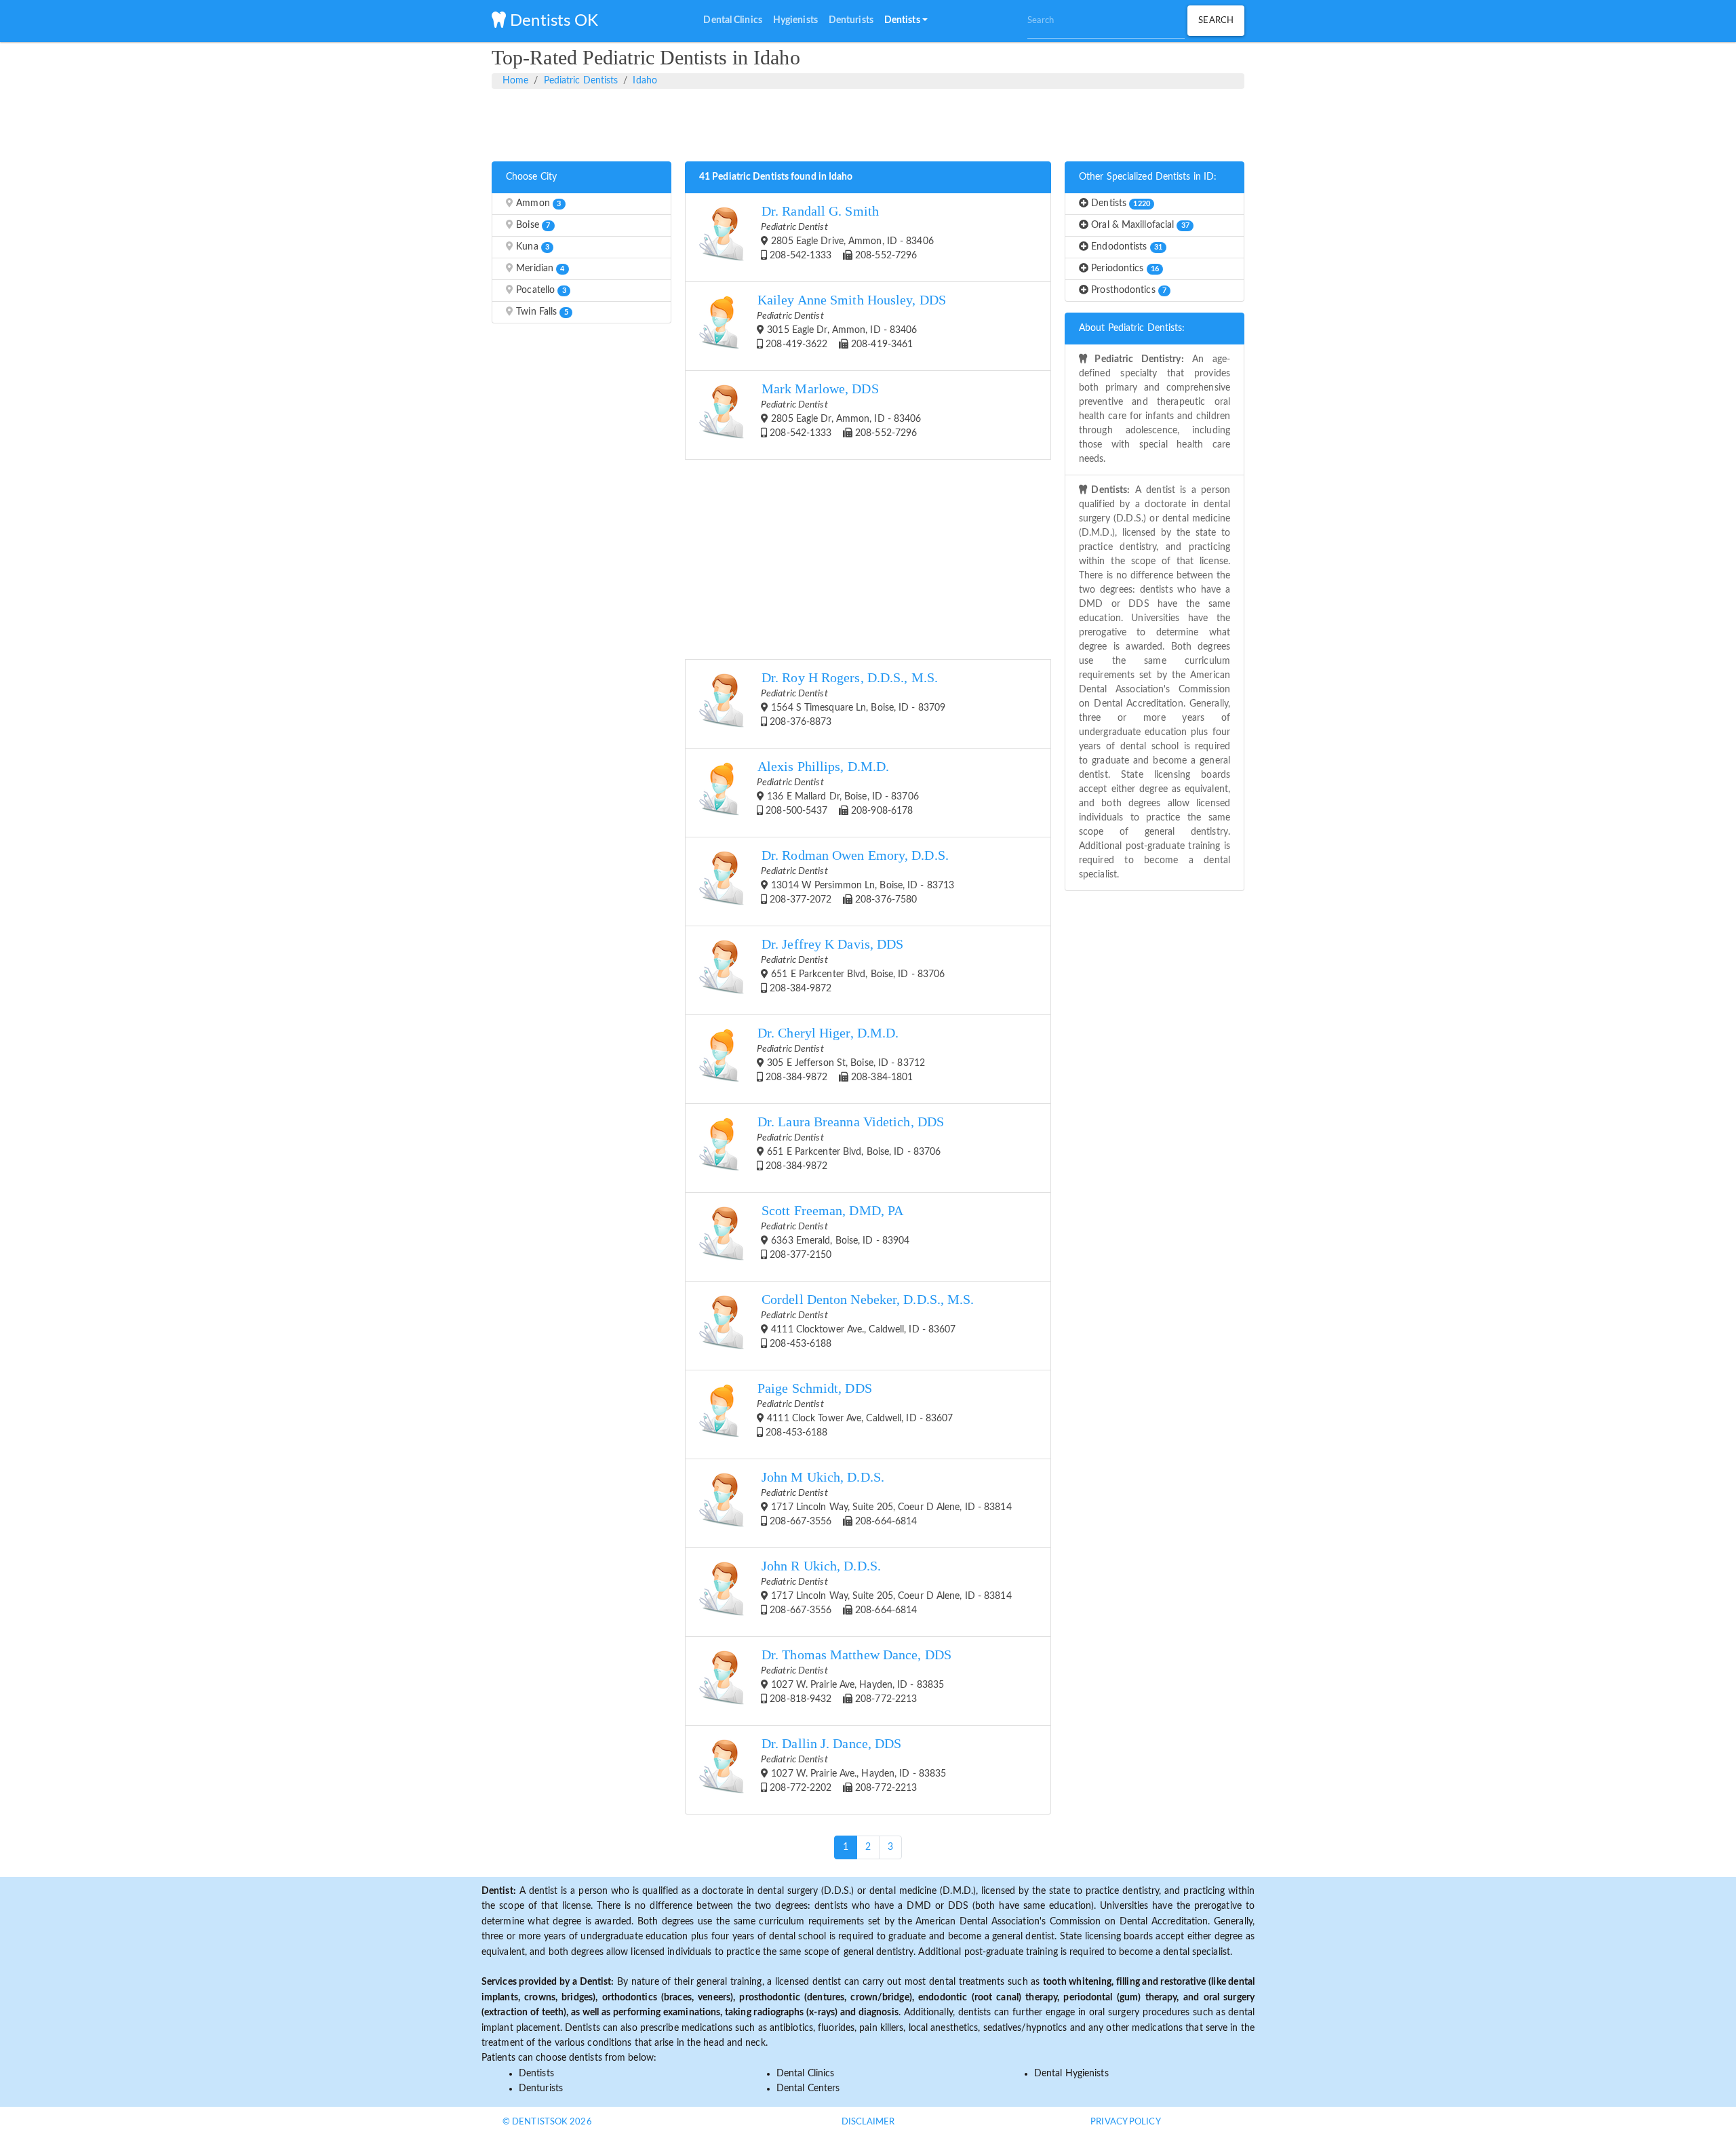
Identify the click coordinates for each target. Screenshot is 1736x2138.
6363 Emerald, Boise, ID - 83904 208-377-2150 (835, 1232)
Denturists (541, 2088)
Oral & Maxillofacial (1139, 225)
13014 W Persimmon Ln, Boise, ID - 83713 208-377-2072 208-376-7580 (857, 876)
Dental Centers (808, 2088)
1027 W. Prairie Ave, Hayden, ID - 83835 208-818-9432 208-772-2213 (856, 1676)
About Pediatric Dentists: (1132, 328)
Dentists (1119, 203)
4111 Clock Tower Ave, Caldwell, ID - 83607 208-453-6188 (855, 1409)
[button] (906, 21)
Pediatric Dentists (581, 81)
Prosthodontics (1127, 290)
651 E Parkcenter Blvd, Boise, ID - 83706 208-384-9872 (853, 965)
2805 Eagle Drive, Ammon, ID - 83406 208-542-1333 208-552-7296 (847, 232)
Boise (532, 225)
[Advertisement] (868, 123)
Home (515, 81)
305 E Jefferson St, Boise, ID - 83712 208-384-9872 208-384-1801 (841, 1054)
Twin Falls (541, 312)
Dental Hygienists (1071, 2074)
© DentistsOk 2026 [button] (547, 2122)
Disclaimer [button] (868, 2122)
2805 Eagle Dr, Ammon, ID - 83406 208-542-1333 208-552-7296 (841, 410)
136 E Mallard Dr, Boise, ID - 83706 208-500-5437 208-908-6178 (838, 788)
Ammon (537, 203)
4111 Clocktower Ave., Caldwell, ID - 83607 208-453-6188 (868, 1321)
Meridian (539, 269)
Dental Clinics (805, 2074)
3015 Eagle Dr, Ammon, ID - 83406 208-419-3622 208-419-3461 (851, 321)
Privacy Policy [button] (1125, 2122)
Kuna (531, 247)
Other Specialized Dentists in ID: (1148, 177)
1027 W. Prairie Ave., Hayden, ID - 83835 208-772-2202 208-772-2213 (853, 1765)
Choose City (531, 177)
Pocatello (540, 290)
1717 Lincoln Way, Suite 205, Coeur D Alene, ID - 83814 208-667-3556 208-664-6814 (886, 1498)
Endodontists (1125, 247)
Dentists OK (552, 21)
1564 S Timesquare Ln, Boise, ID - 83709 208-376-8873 (853, 699)
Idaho (645, 81)
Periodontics (1124, 269)
